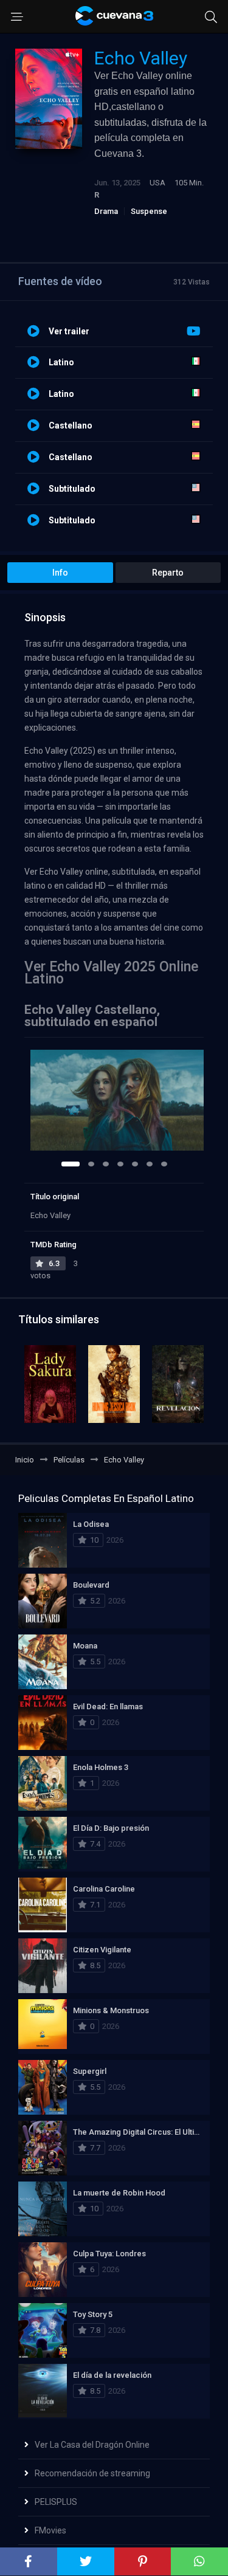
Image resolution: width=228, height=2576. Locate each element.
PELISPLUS (56, 2502)
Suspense (149, 211)
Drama (106, 211)
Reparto (168, 573)
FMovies (50, 2530)
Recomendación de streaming (92, 2473)
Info (60, 573)
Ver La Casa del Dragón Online (92, 2445)
